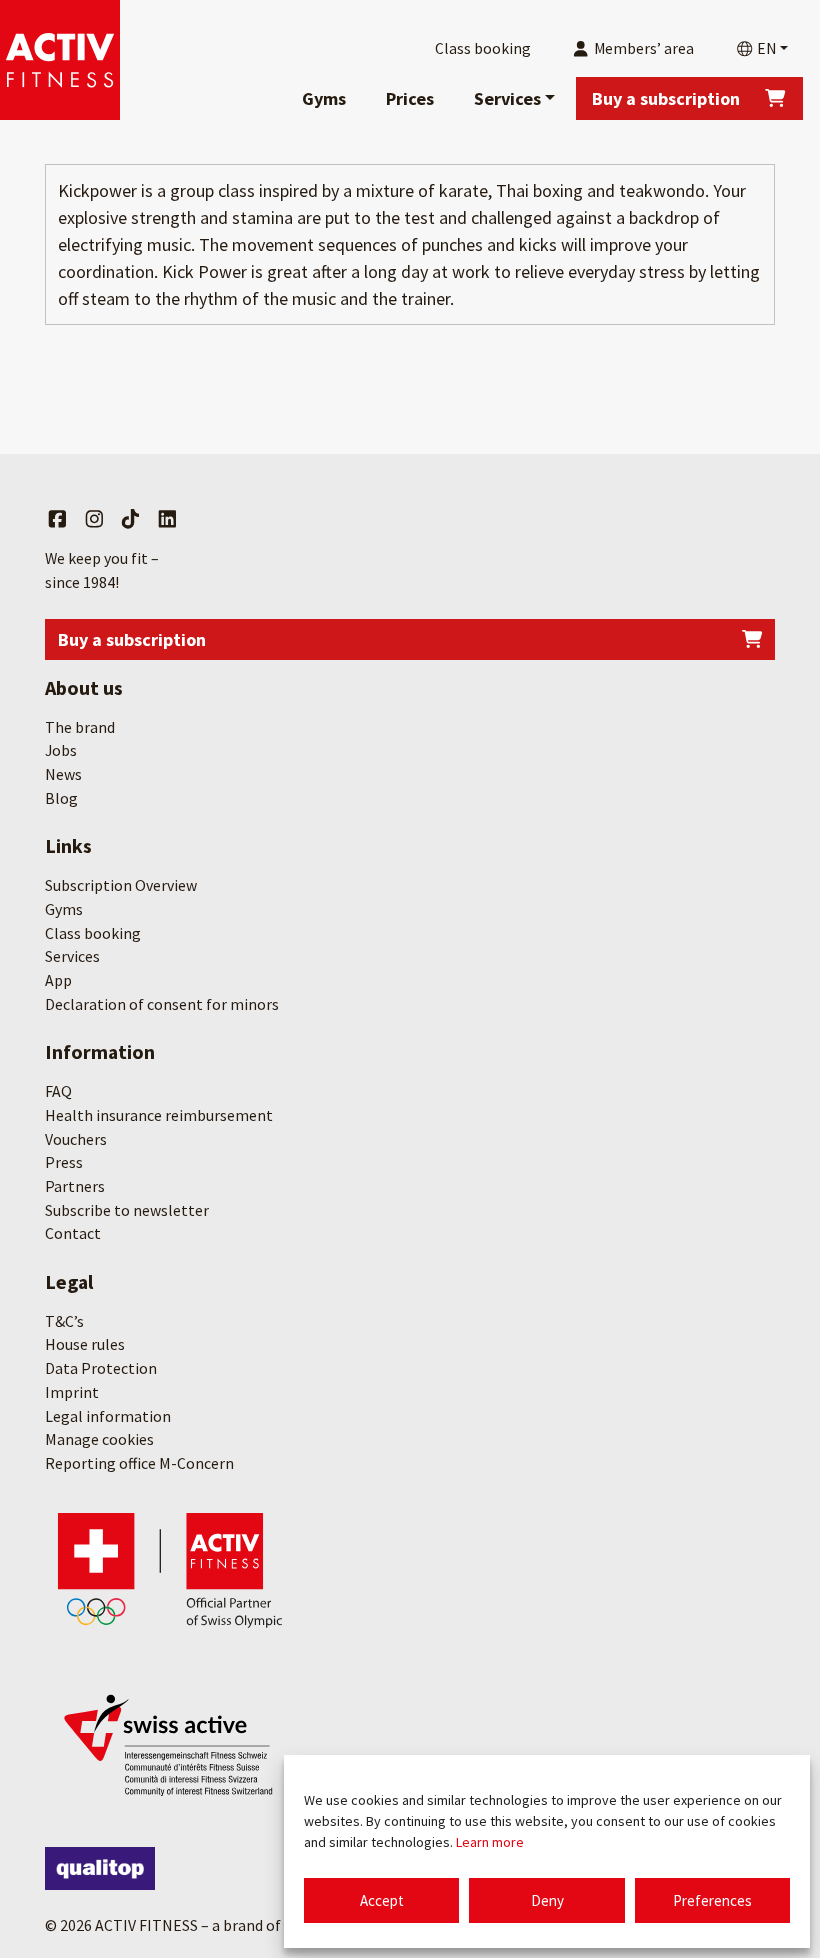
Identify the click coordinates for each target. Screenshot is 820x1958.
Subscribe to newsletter (127, 1210)
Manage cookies (99, 1439)
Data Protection (101, 1368)
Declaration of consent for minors (162, 1004)
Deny (547, 1900)
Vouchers (76, 1139)
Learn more (490, 1842)
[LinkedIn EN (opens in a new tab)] (167, 520)
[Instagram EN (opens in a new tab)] (94, 520)
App (58, 980)
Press (64, 1162)
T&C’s (64, 1321)
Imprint (72, 1392)
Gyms (324, 98)
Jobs (61, 750)
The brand (80, 727)
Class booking (93, 933)
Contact (73, 1233)
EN (765, 48)
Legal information (108, 1416)
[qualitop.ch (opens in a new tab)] (100, 1869)
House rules (85, 1344)
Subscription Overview (121, 885)
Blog (61, 798)
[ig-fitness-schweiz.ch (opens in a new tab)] (170, 1742)
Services (507, 98)
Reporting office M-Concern (139, 1463)
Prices (410, 98)
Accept (382, 1900)
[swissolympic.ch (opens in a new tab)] (170, 1569)
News (63, 774)
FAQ (58, 1091)
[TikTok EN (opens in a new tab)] (130, 520)
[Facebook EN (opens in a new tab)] (57, 520)
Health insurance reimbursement (159, 1115)
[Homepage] (60, 60)
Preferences (712, 1900)
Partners (75, 1186)
